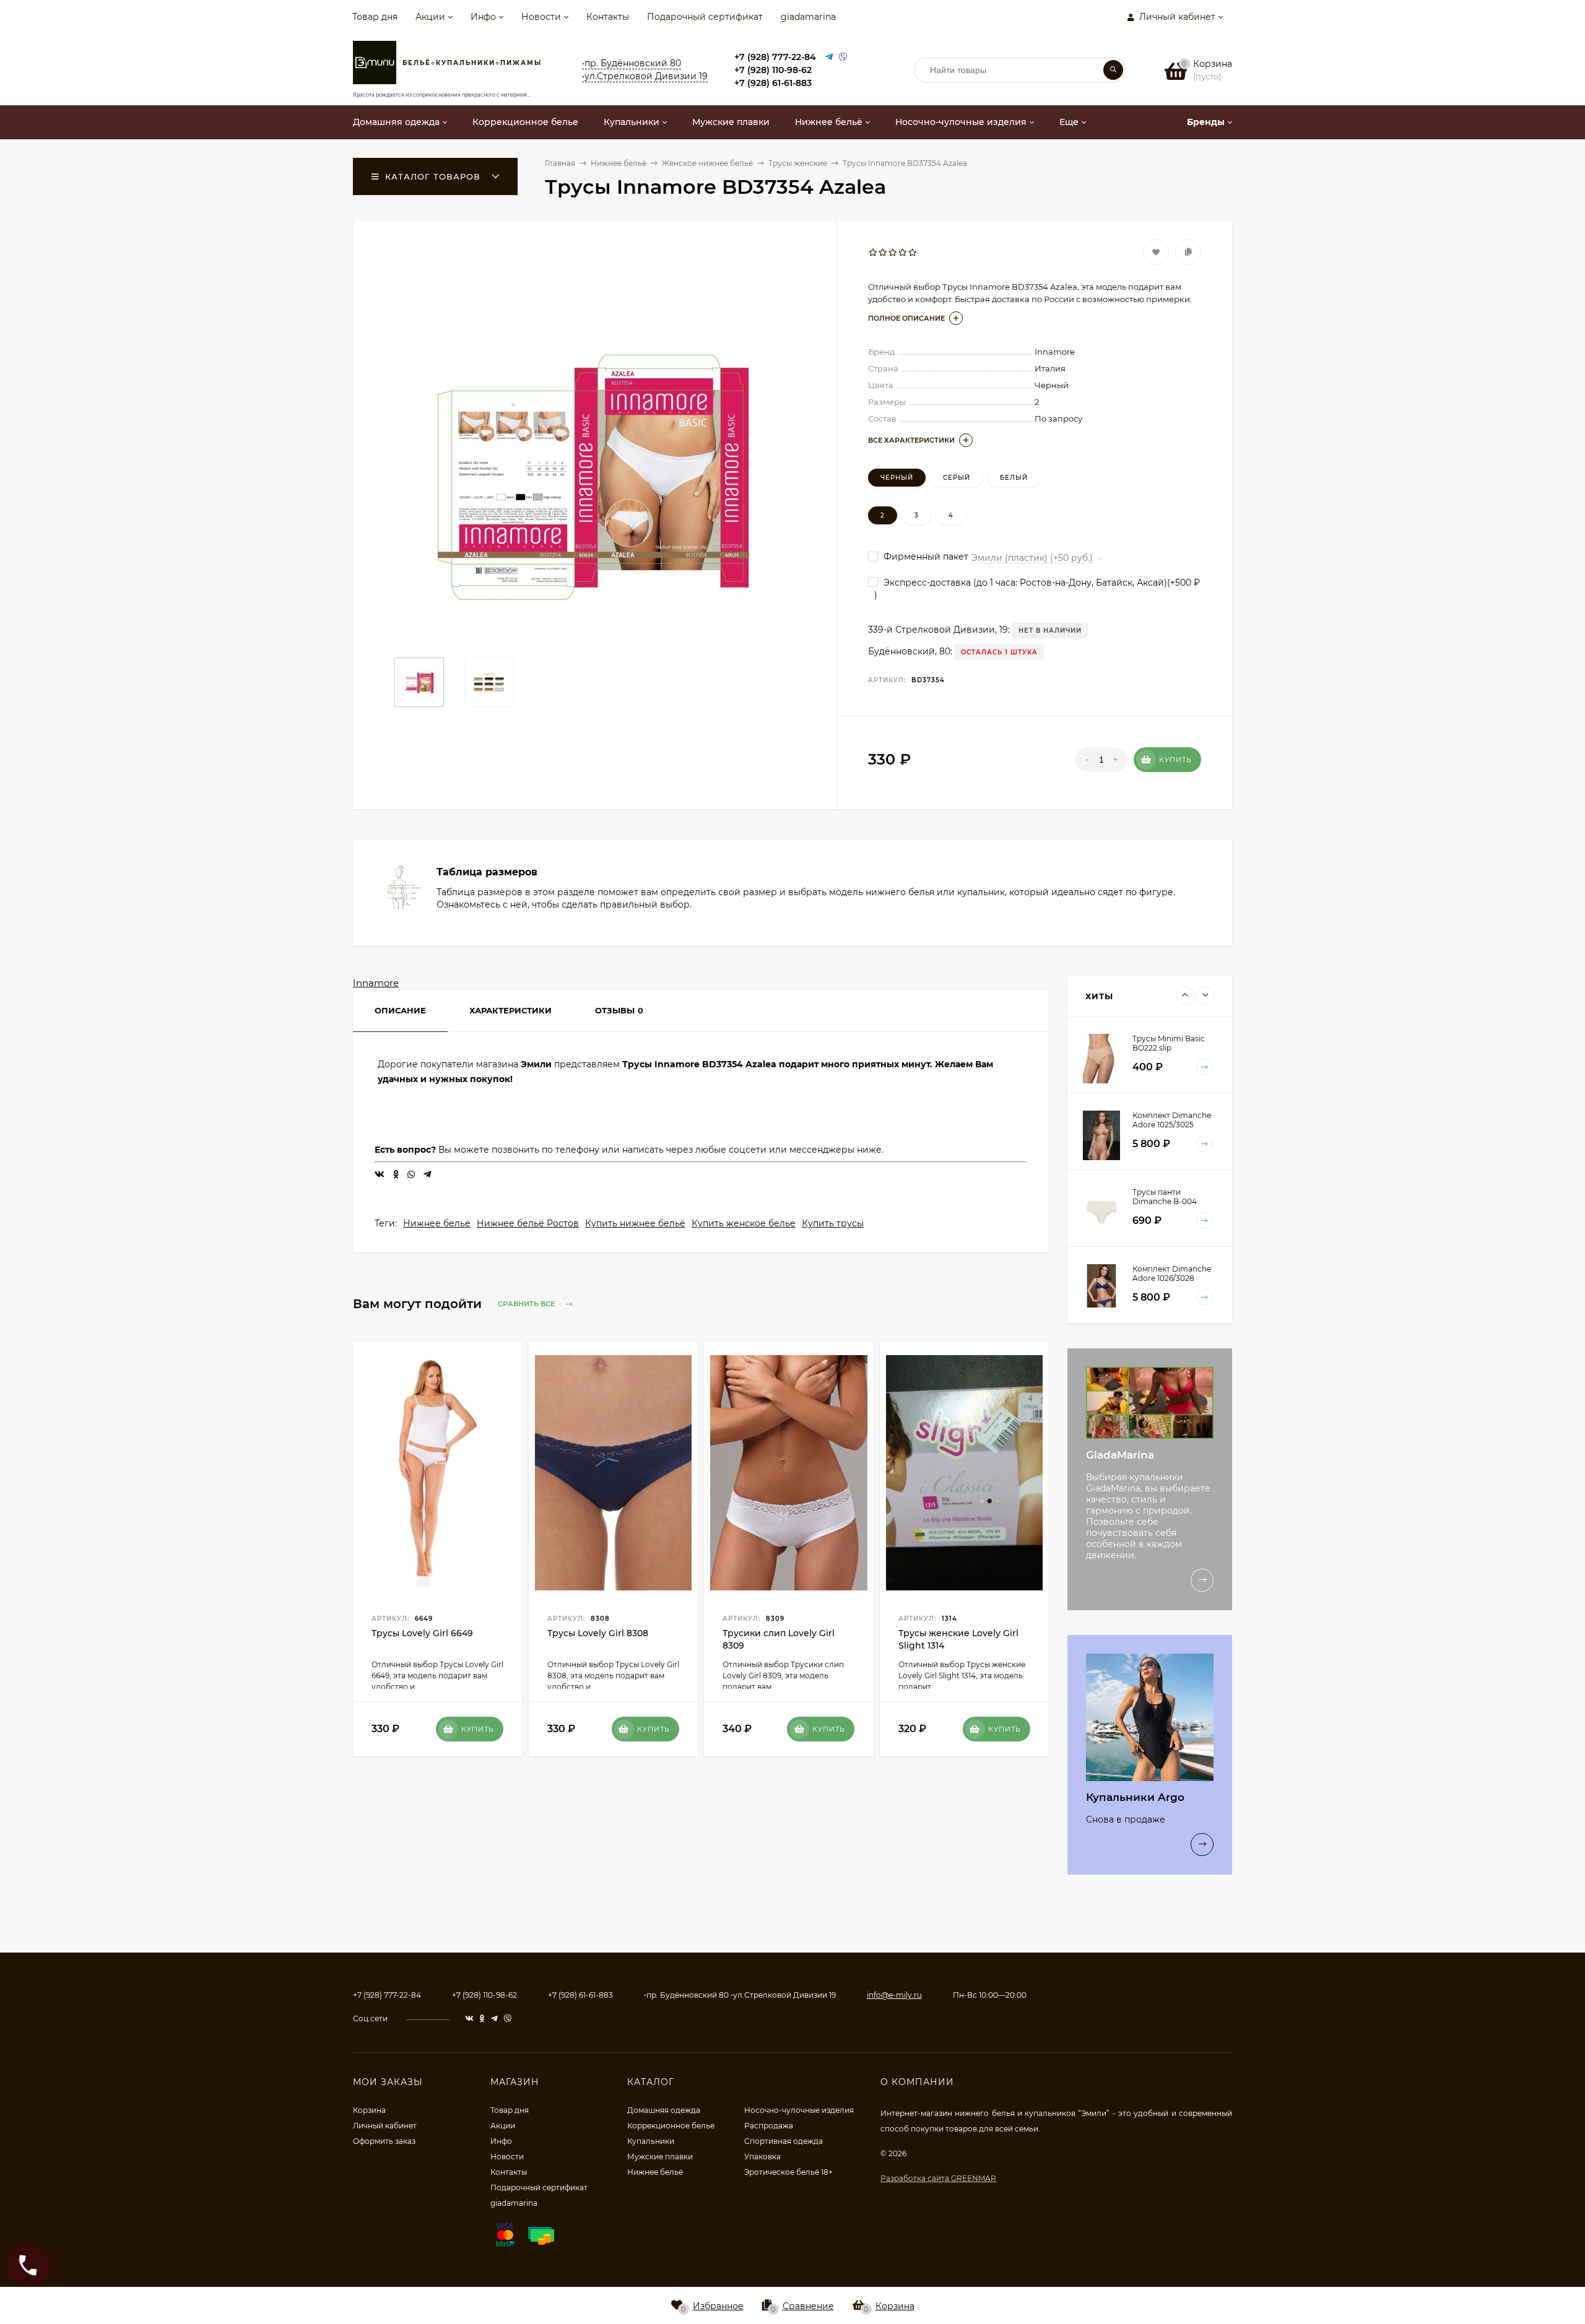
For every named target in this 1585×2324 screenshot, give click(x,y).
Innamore (376, 983)
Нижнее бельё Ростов (528, 1223)
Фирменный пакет (925, 557)
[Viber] (843, 57)
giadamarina (808, 17)
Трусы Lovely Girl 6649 (422, 1633)
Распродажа (769, 2126)
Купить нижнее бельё (635, 1223)
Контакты (608, 17)
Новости (541, 17)
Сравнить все (527, 1304)
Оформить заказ (384, 2141)
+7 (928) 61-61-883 (773, 83)
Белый (1014, 478)
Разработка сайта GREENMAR (938, 2178)
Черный (897, 478)
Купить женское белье (744, 1223)
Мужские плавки (660, 2157)
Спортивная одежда (784, 2141)
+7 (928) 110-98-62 (773, 70)
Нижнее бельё (437, 1223)
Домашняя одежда (664, 2110)
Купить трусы (833, 1223)
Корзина (369, 2110)
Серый (957, 478)
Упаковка (762, 2157)
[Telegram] (829, 57)
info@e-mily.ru (894, 1995)
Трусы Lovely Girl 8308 (598, 1633)
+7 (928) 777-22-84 (775, 57)
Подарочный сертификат (705, 17)
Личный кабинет (385, 2126)
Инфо (483, 17)
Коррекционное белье (671, 2126)
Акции (430, 17)
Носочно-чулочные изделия (799, 2110)
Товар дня (375, 17)
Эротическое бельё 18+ (788, 2172)
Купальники (651, 2141)
